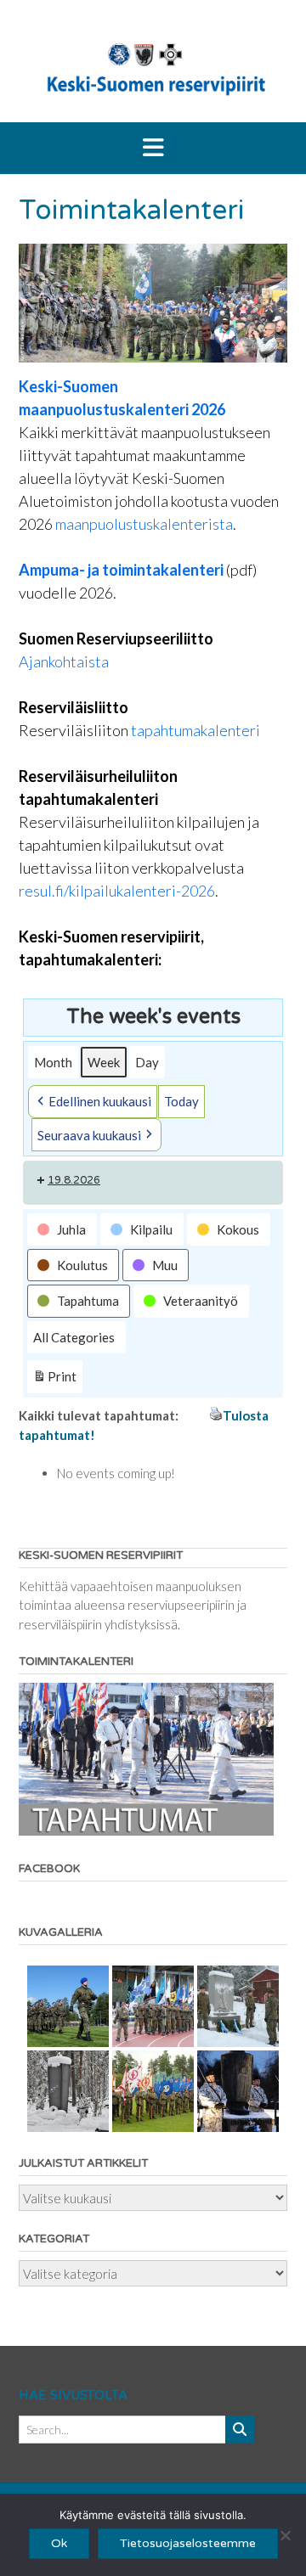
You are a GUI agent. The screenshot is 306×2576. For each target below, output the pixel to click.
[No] (285, 2535)
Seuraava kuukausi (89, 1135)
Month (53, 1062)
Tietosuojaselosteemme (188, 2543)
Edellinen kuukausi (100, 1101)
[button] (153, 149)
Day (147, 1062)
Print (54, 1381)
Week (104, 1062)
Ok (59, 2543)
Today (181, 1101)
